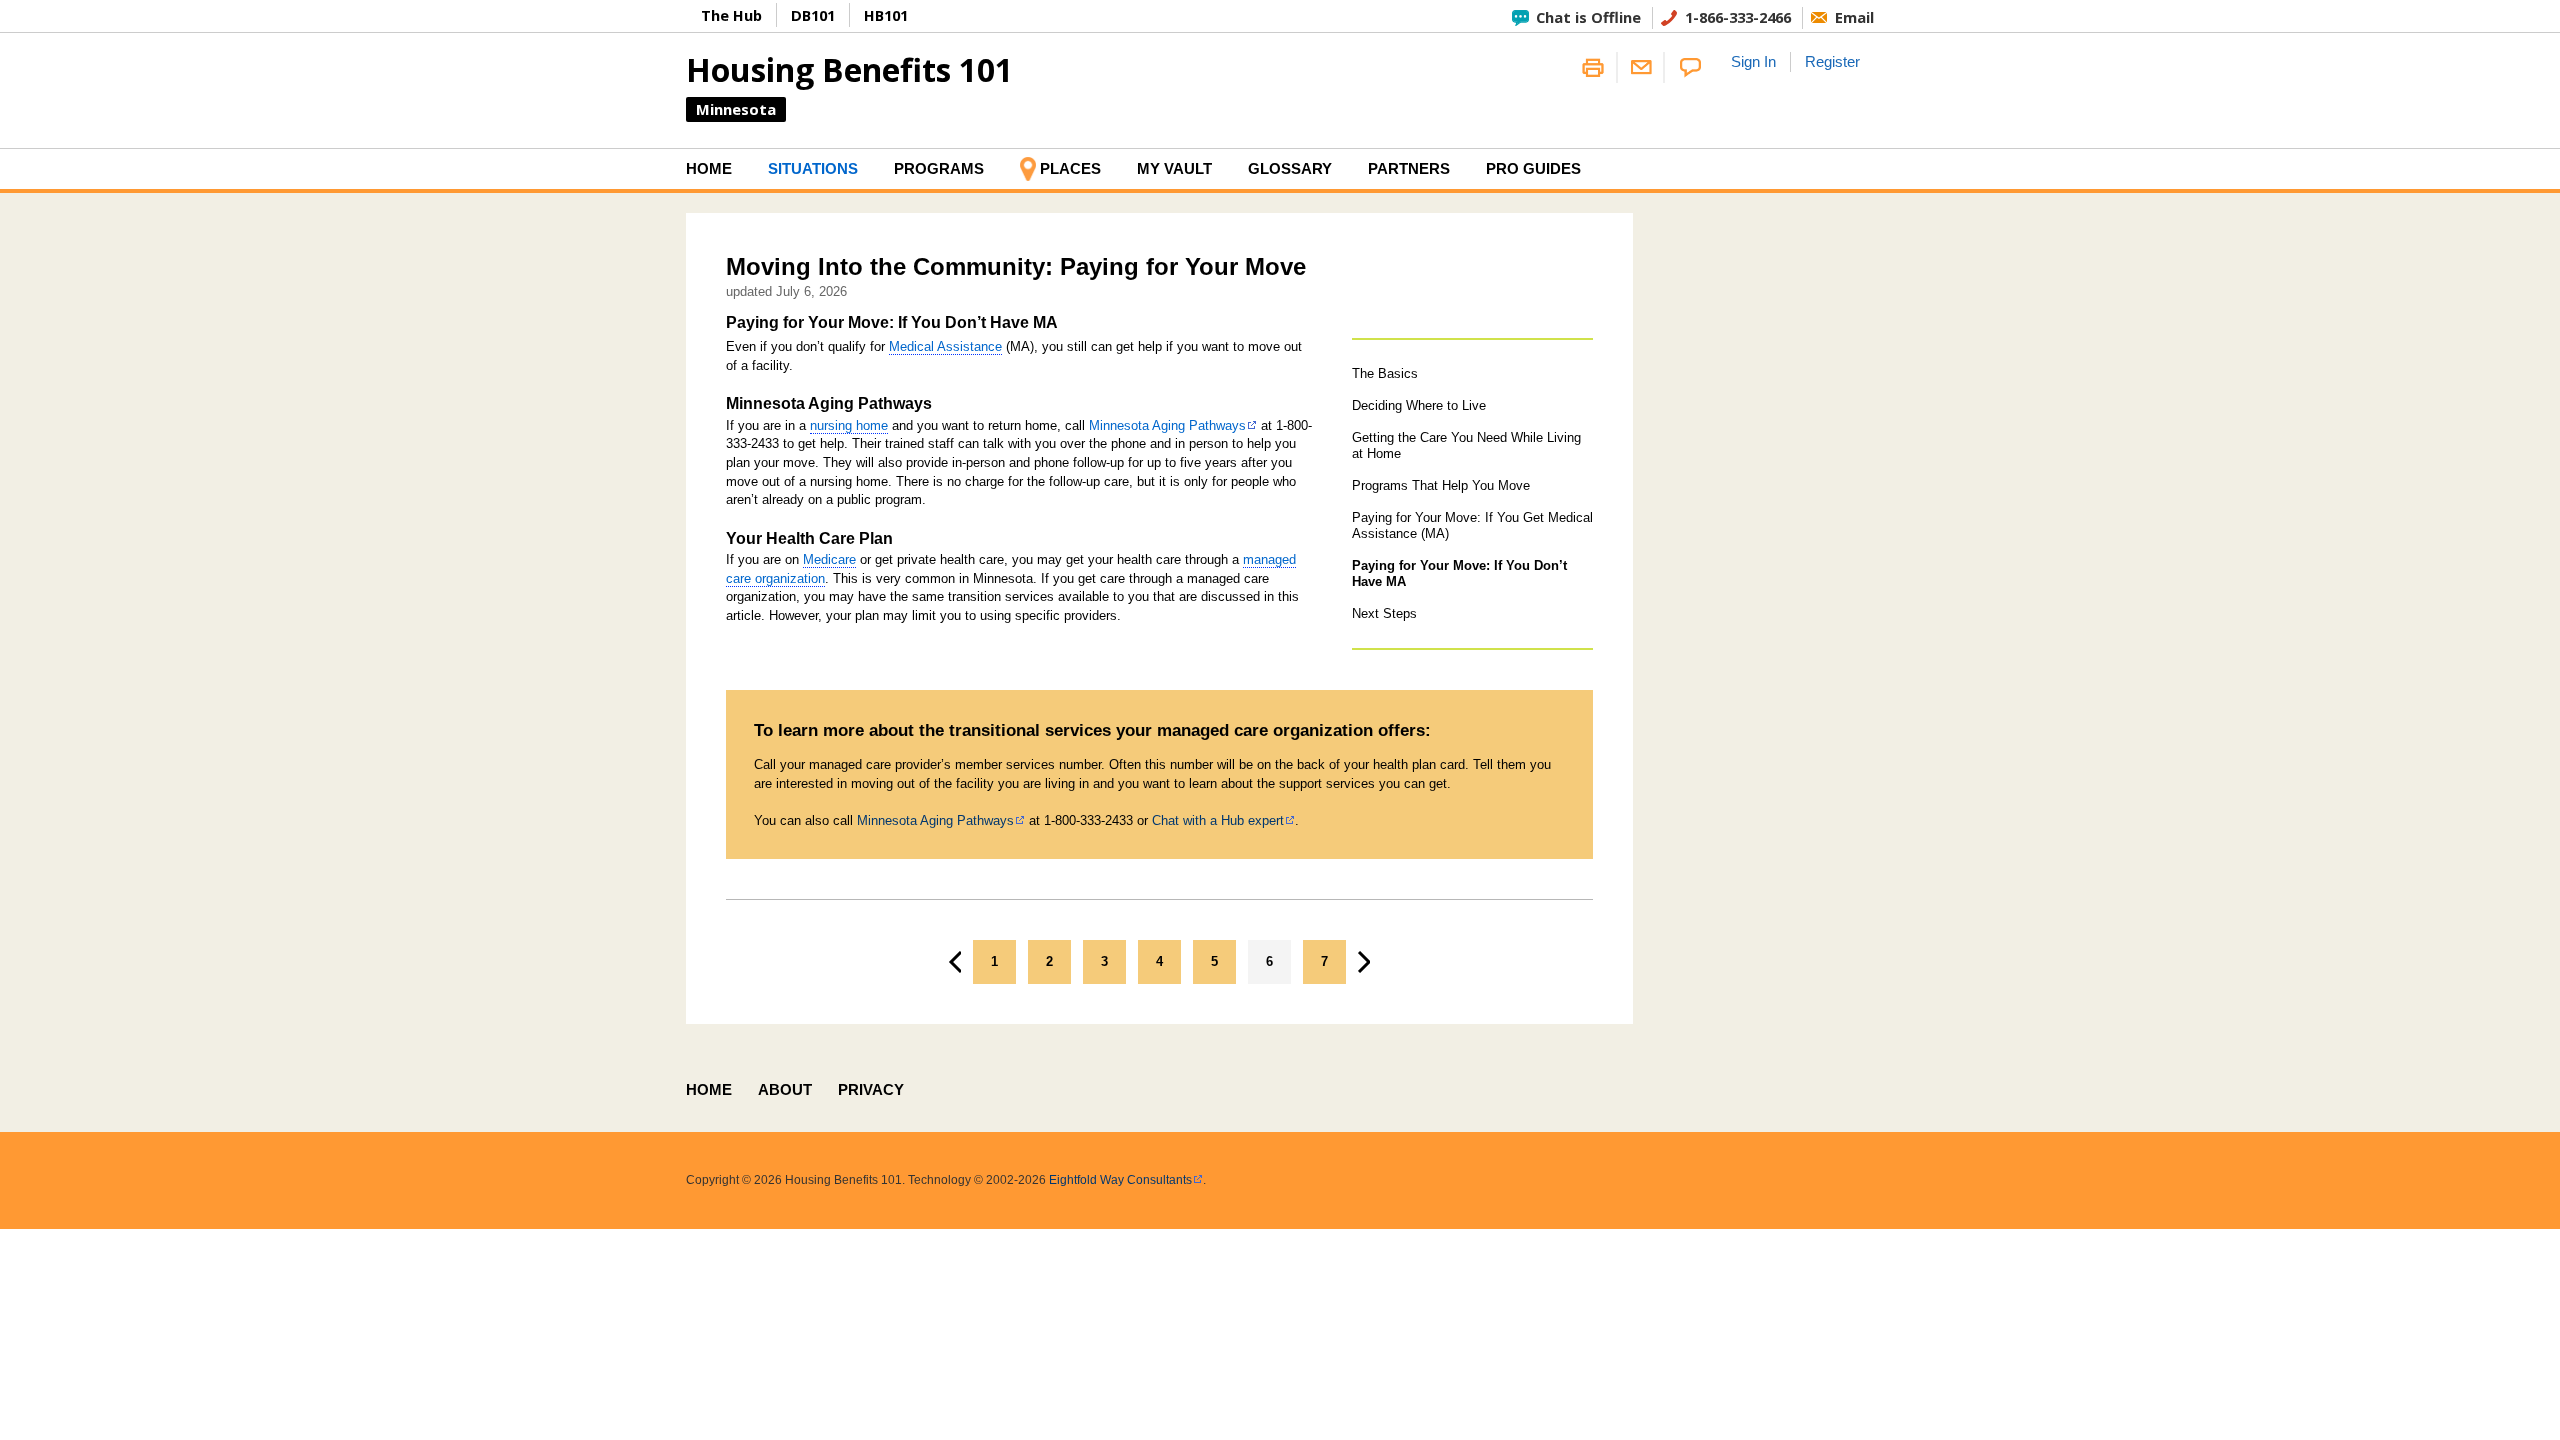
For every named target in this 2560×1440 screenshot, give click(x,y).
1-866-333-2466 (1738, 17)
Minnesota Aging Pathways (1167, 425)
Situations (813, 169)
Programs (939, 169)
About (785, 1090)
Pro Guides (1533, 169)
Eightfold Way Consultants (1120, 1180)
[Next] (1364, 962)
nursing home (849, 425)
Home (709, 169)
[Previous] (955, 962)
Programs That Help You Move (1441, 485)
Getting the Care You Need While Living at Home (1466, 445)
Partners (1409, 169)
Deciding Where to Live (1419, 405)
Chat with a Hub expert (1218, 820)
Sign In (1753, 62)
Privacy (871, 1090)
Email (1854, 17)
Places (1070, 169)
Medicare (829, 559)
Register (1832, 62)
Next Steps (1384, 613)
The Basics (1385, 373)
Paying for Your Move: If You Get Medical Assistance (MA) (1472, 525)
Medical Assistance (945, 346)
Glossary (1290, 169)
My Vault (1174, 169)
